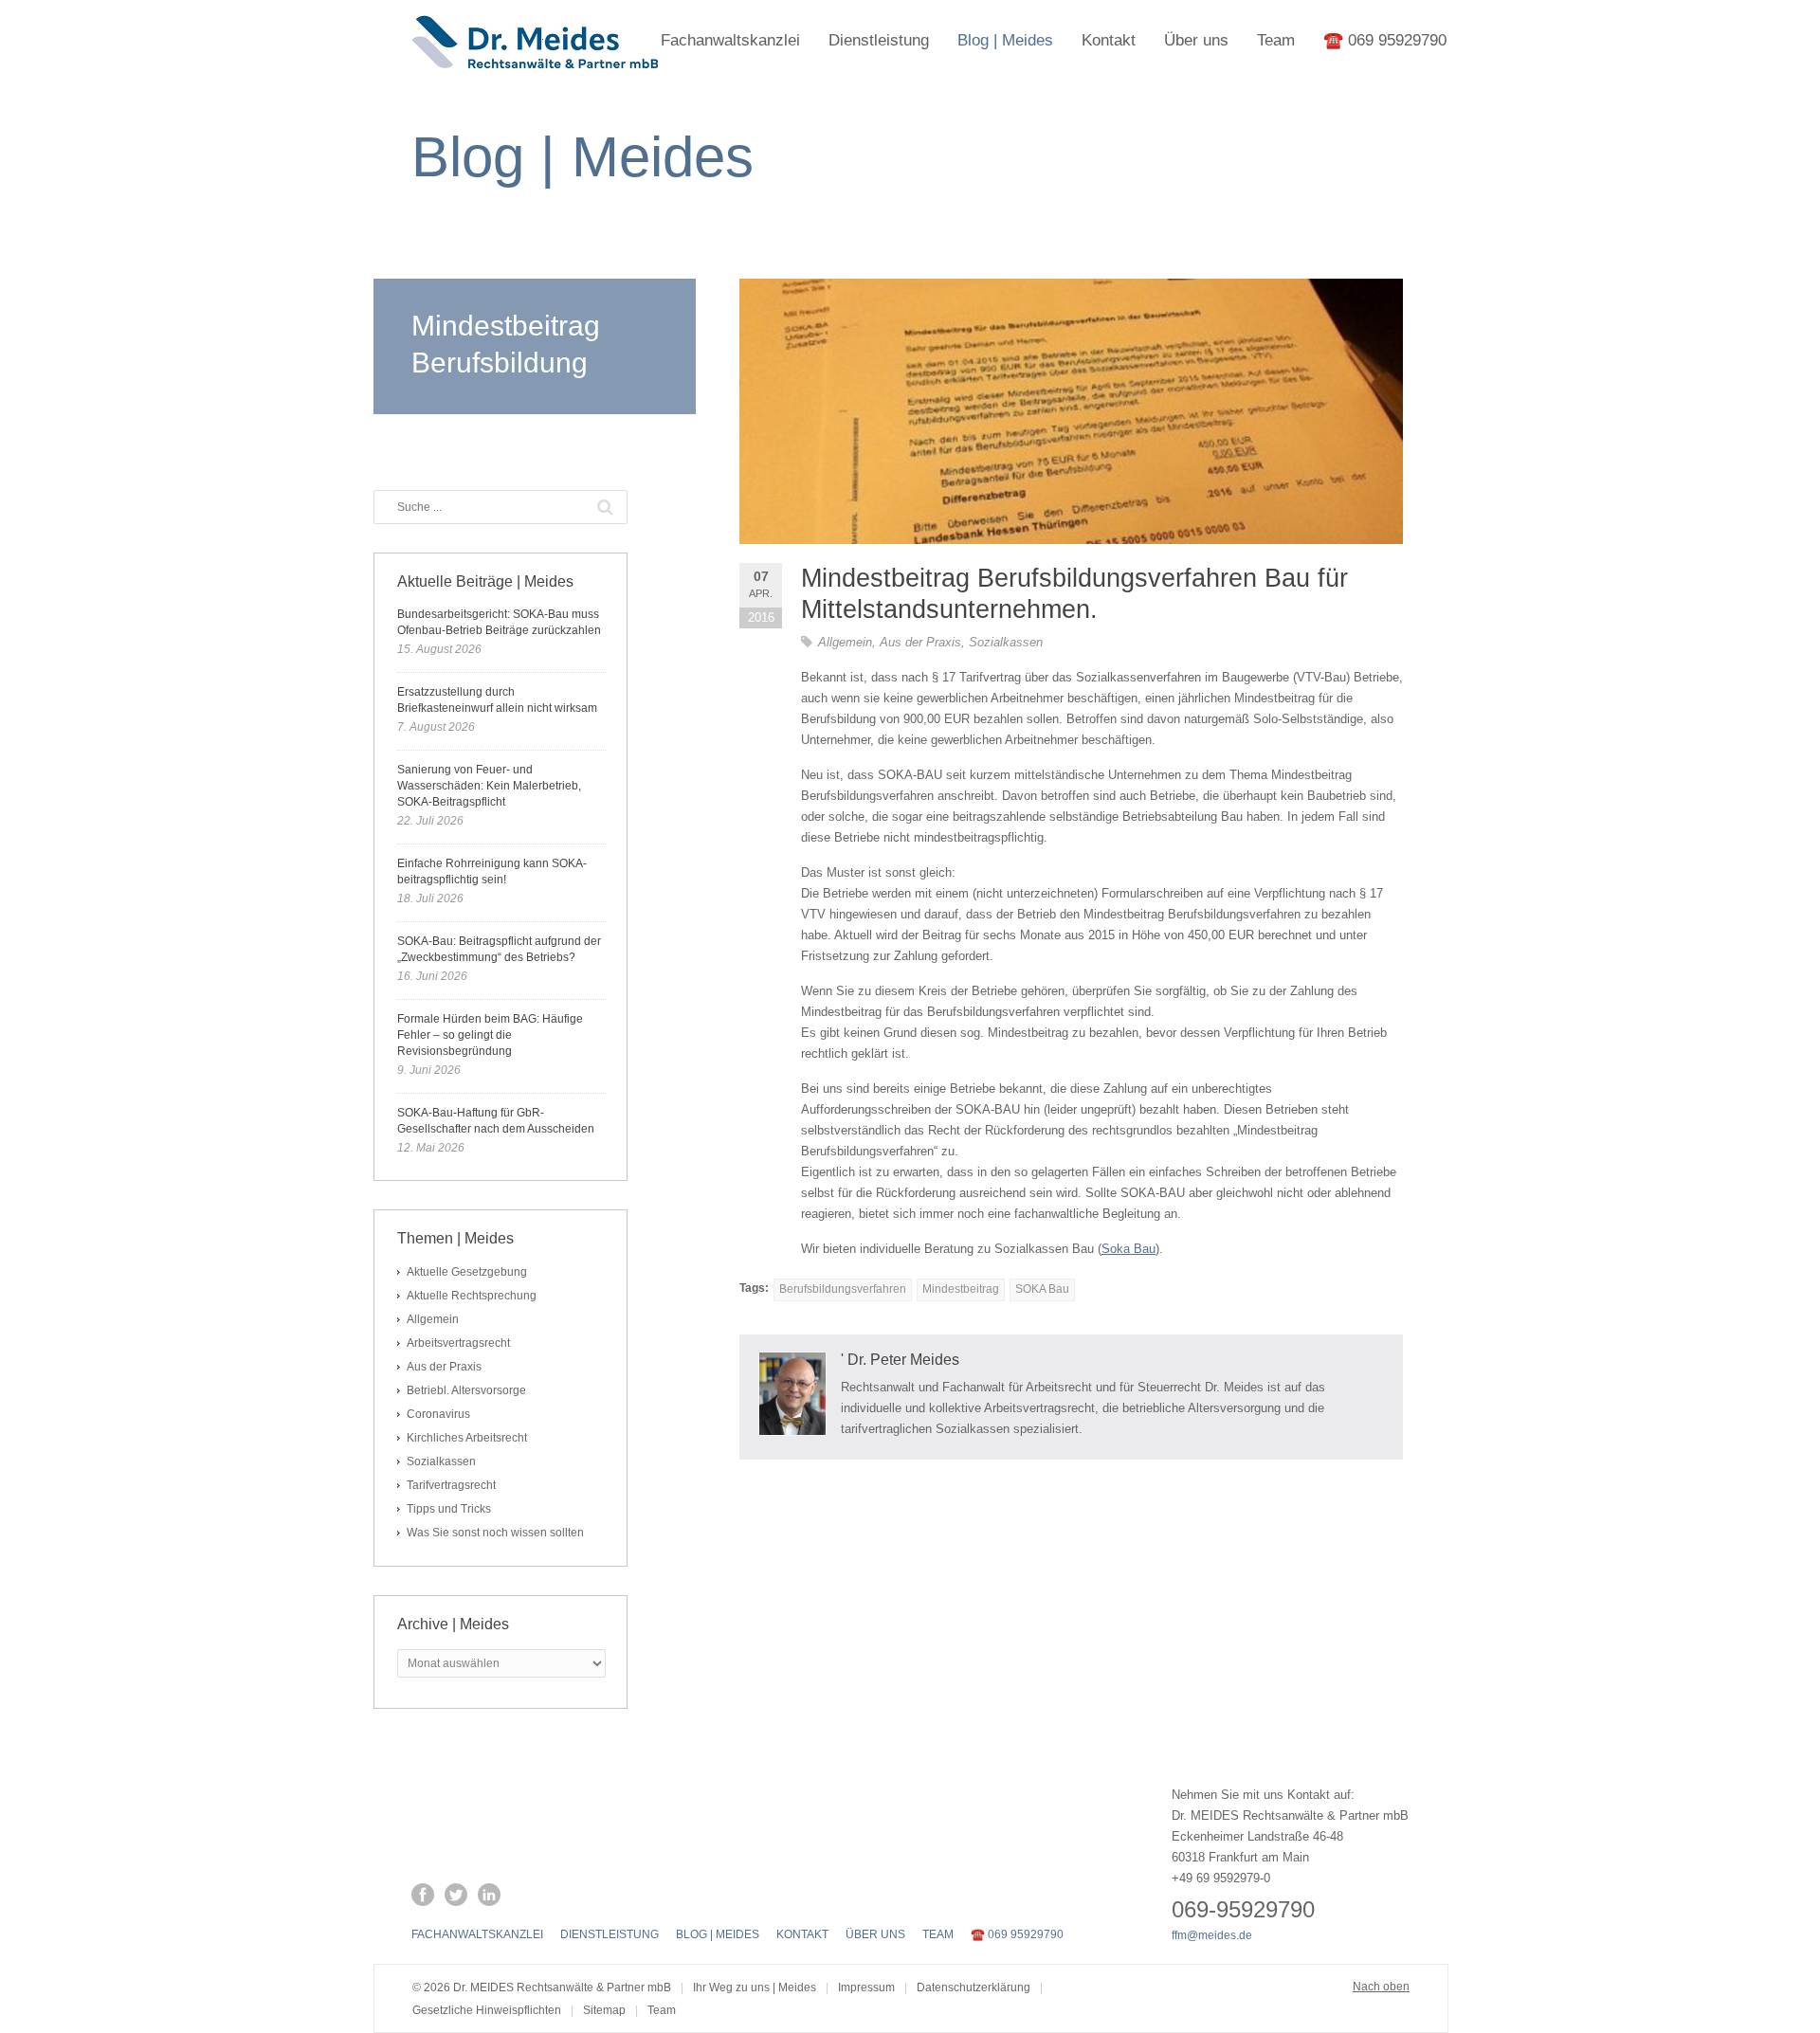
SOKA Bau (1042, 1289)
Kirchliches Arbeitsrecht (467, 1438)
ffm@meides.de (1212, 1935)
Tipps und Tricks (449, 1509)
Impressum (866, 1988)
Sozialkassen (1006, 642)
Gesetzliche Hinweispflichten (487, 2010)
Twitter (456, 1895)
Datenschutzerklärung (974, 1988)
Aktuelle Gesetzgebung (467, 1272)
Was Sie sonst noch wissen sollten (495, 1533)
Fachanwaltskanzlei (730, 40)
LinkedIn (489, 1895)
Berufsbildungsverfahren (843, 1289)
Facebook (423, 1895)
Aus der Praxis (920, 642)
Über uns (1196, 40)
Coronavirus (438, 1414)
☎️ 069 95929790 (1385, 40)
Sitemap (604, 2010)
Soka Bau (1128, 1249)
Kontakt (1109, 40)
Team (1276, 40)
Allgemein (845, 642)
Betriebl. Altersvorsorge (466, 1390)
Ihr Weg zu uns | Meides (755, 1988)
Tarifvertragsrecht (451, 1485)
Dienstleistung (879, 40)
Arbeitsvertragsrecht (458, 1343)
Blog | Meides (1005, 40)
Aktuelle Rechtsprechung (472, 1296)
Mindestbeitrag (961, 1289)
